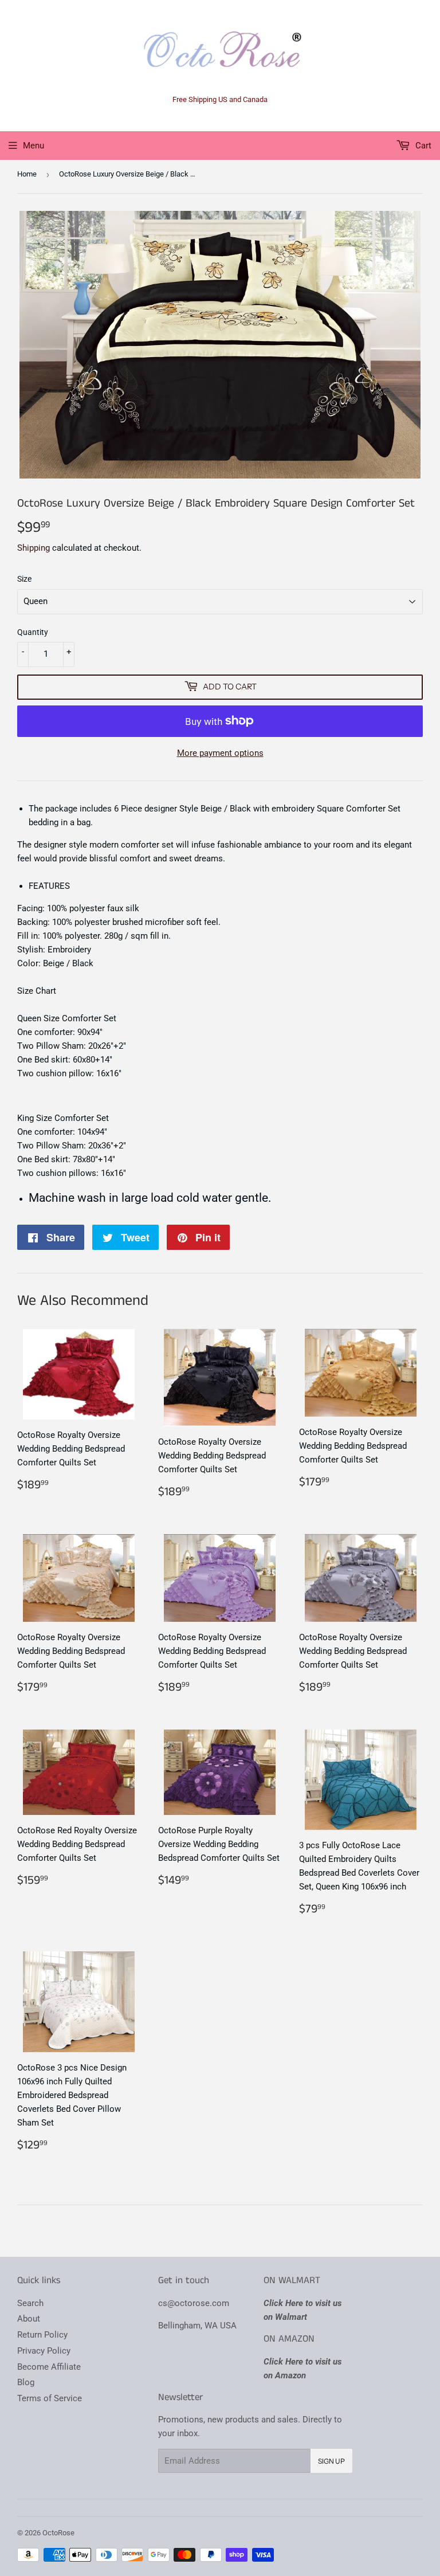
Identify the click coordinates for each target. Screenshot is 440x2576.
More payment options (220, 753)
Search (30, 2303)
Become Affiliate (49, 2367)
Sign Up (331, 2461)
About (29, 2319)
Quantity (33, 632)
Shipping (34, 548)
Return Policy (42, 2335)
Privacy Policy (44, 2351)
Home (27, 174)
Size (24, 579)
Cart (422, 146)
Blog (26, 2382)
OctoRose (58, 2533)
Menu (34, 146)
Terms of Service (50, 2398)
